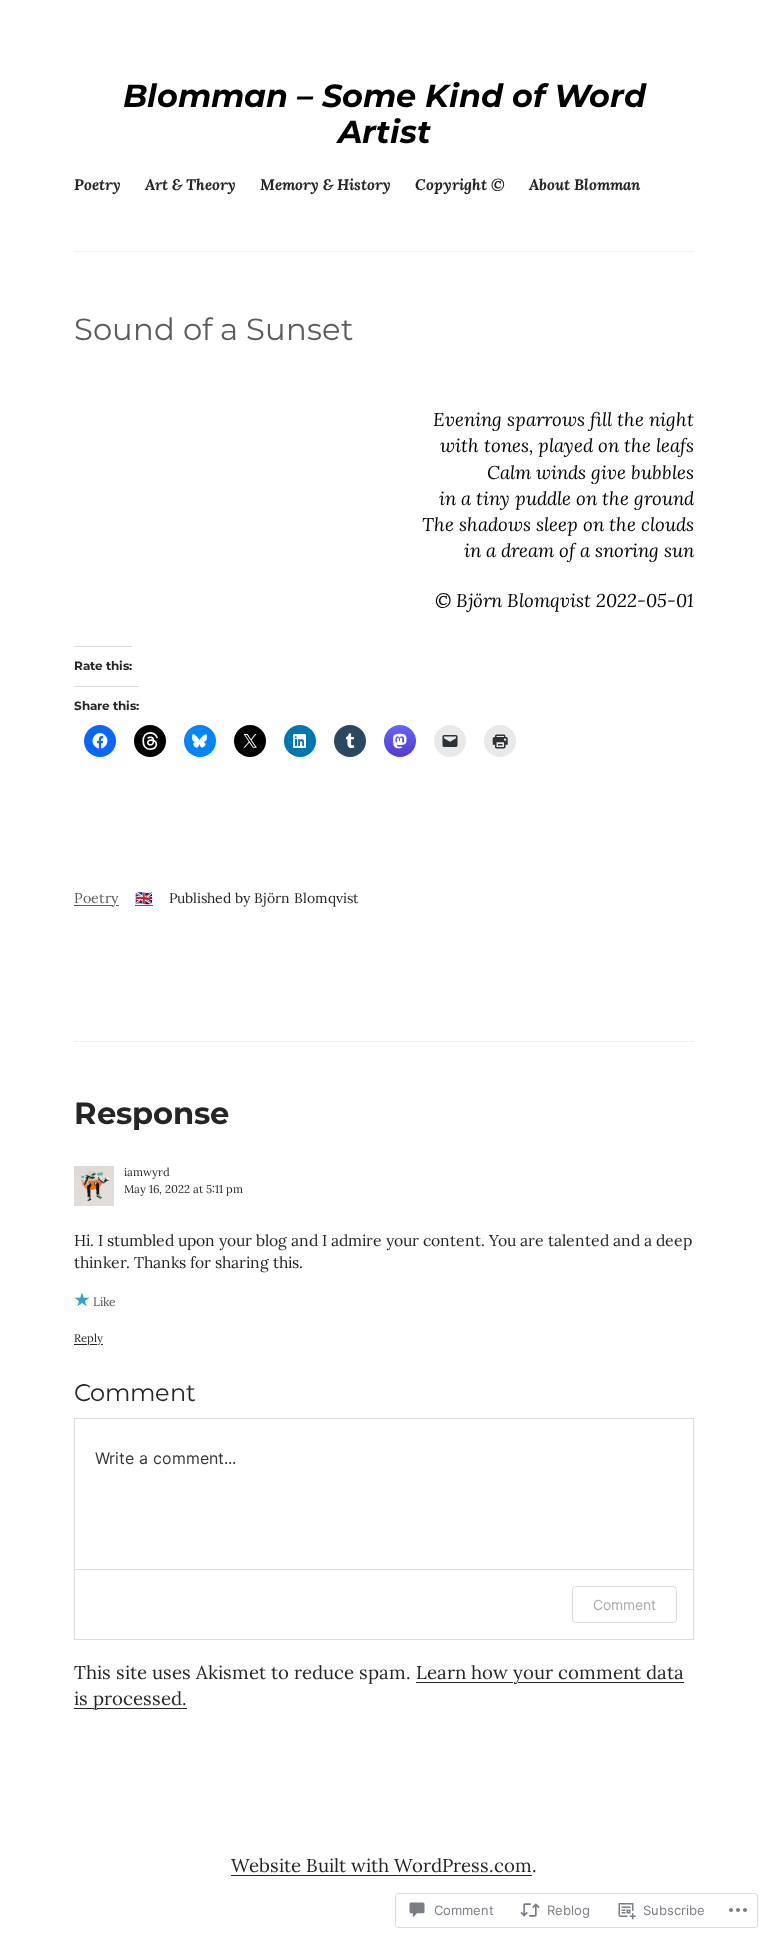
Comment (624, 1604)
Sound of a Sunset (213, 329)
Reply (88, 1338)
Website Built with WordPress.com (381, 1865)
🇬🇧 (144, 898)
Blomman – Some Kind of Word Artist (384, 113)
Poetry (96, 898)
